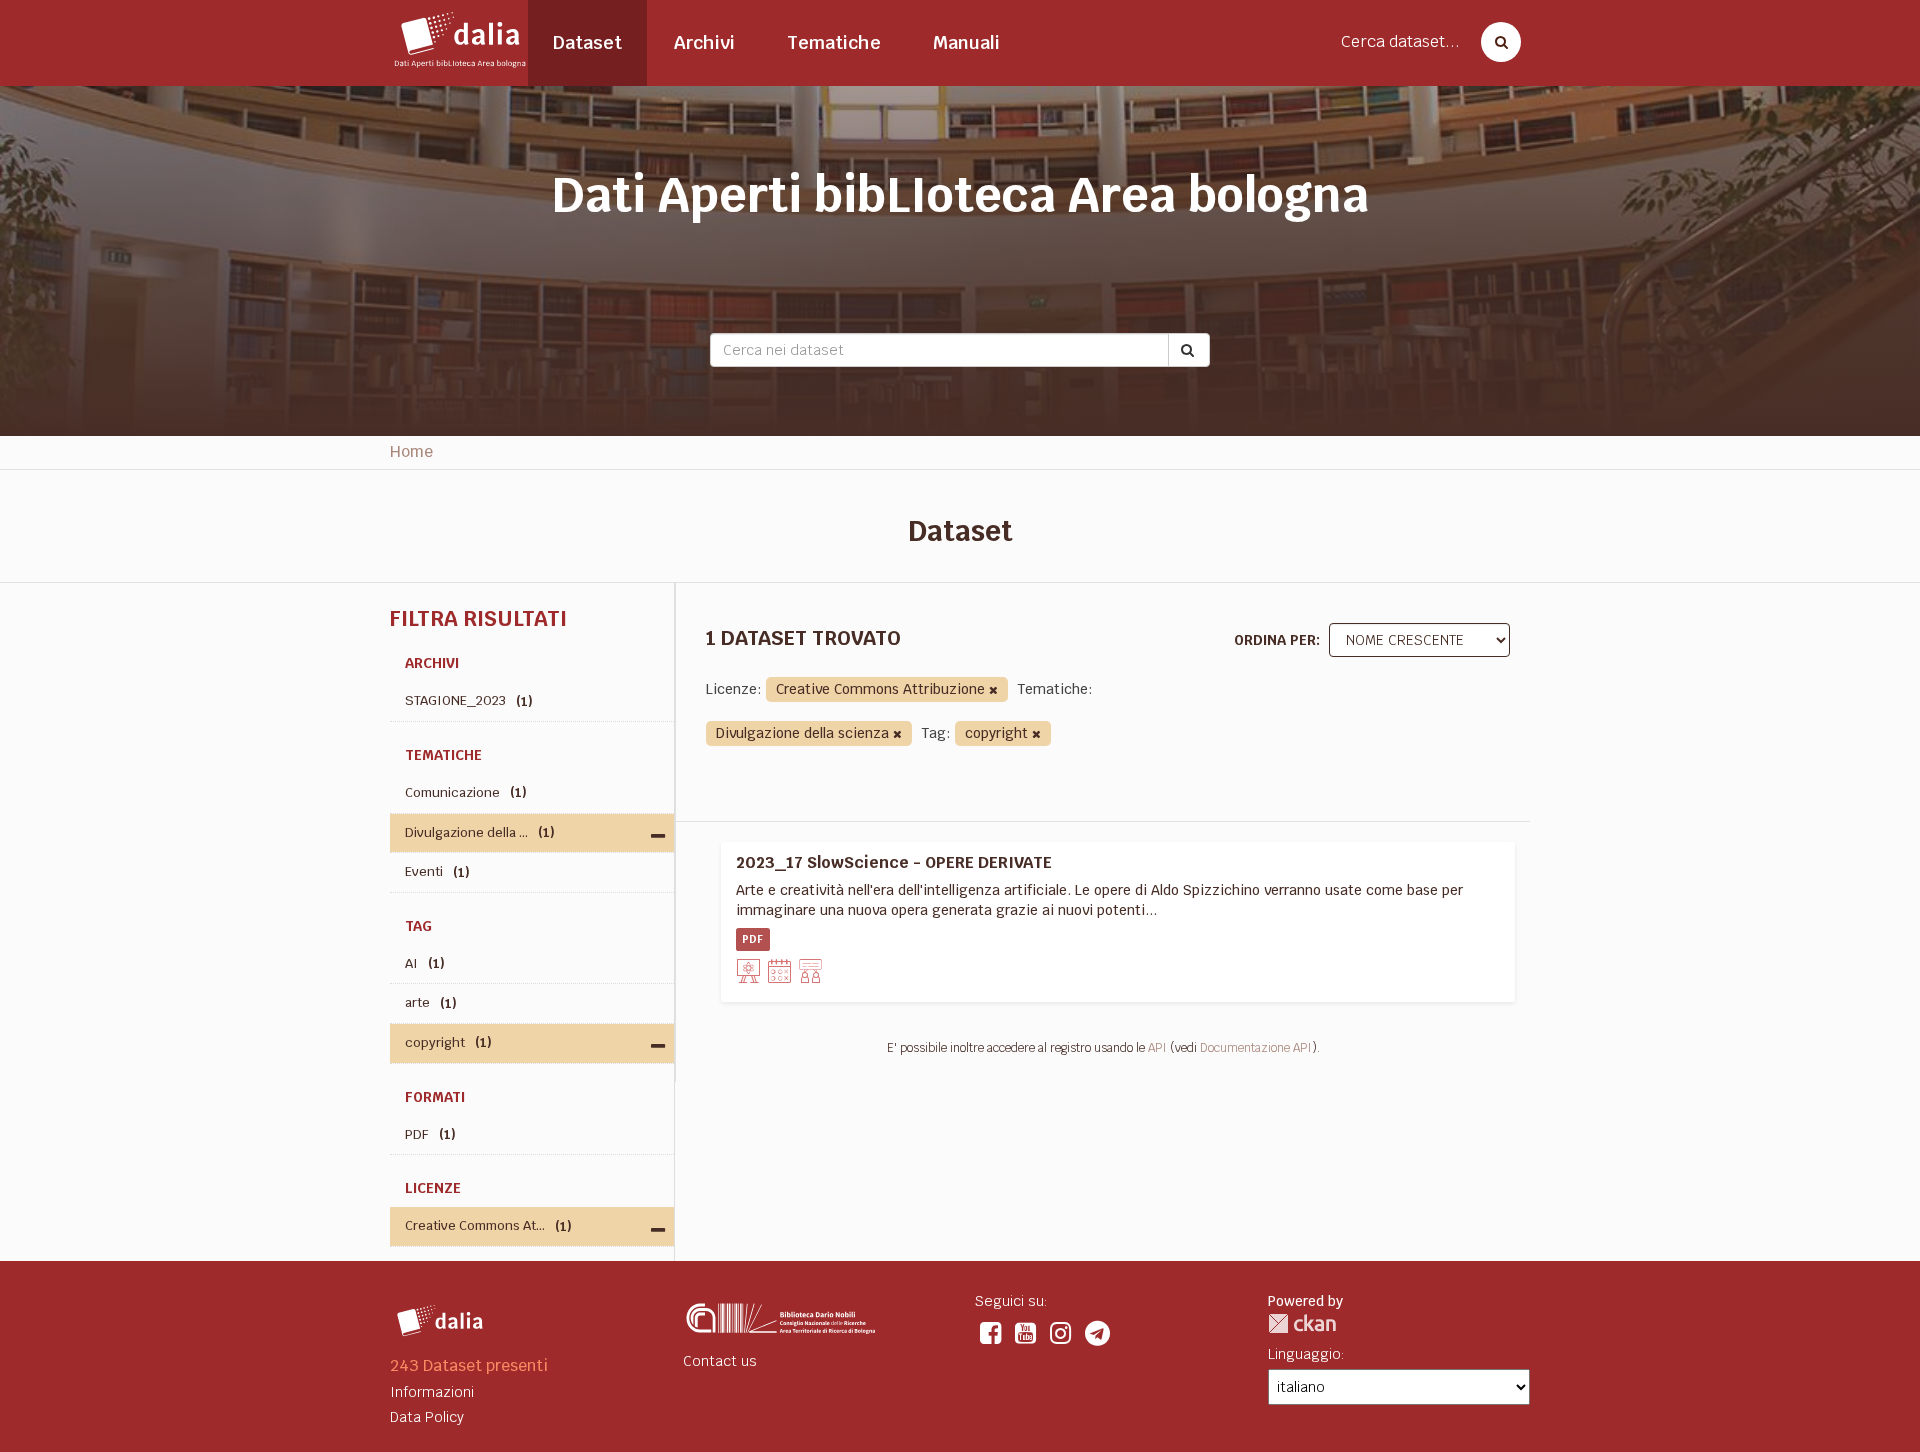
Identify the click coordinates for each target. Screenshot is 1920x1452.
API (1157, 1048)
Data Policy (427, 1417)
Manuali (966, 42)
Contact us (720, 1361)
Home (411, 451)
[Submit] (1189, 350)
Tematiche (834, 42)
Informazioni (432, 1392)
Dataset (587, 42)
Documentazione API (1256, 1048)
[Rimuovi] (993, 690)
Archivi (704, 42)
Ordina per (1275, 640)
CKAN (1302, 1323)
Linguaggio (1304, 1354)
